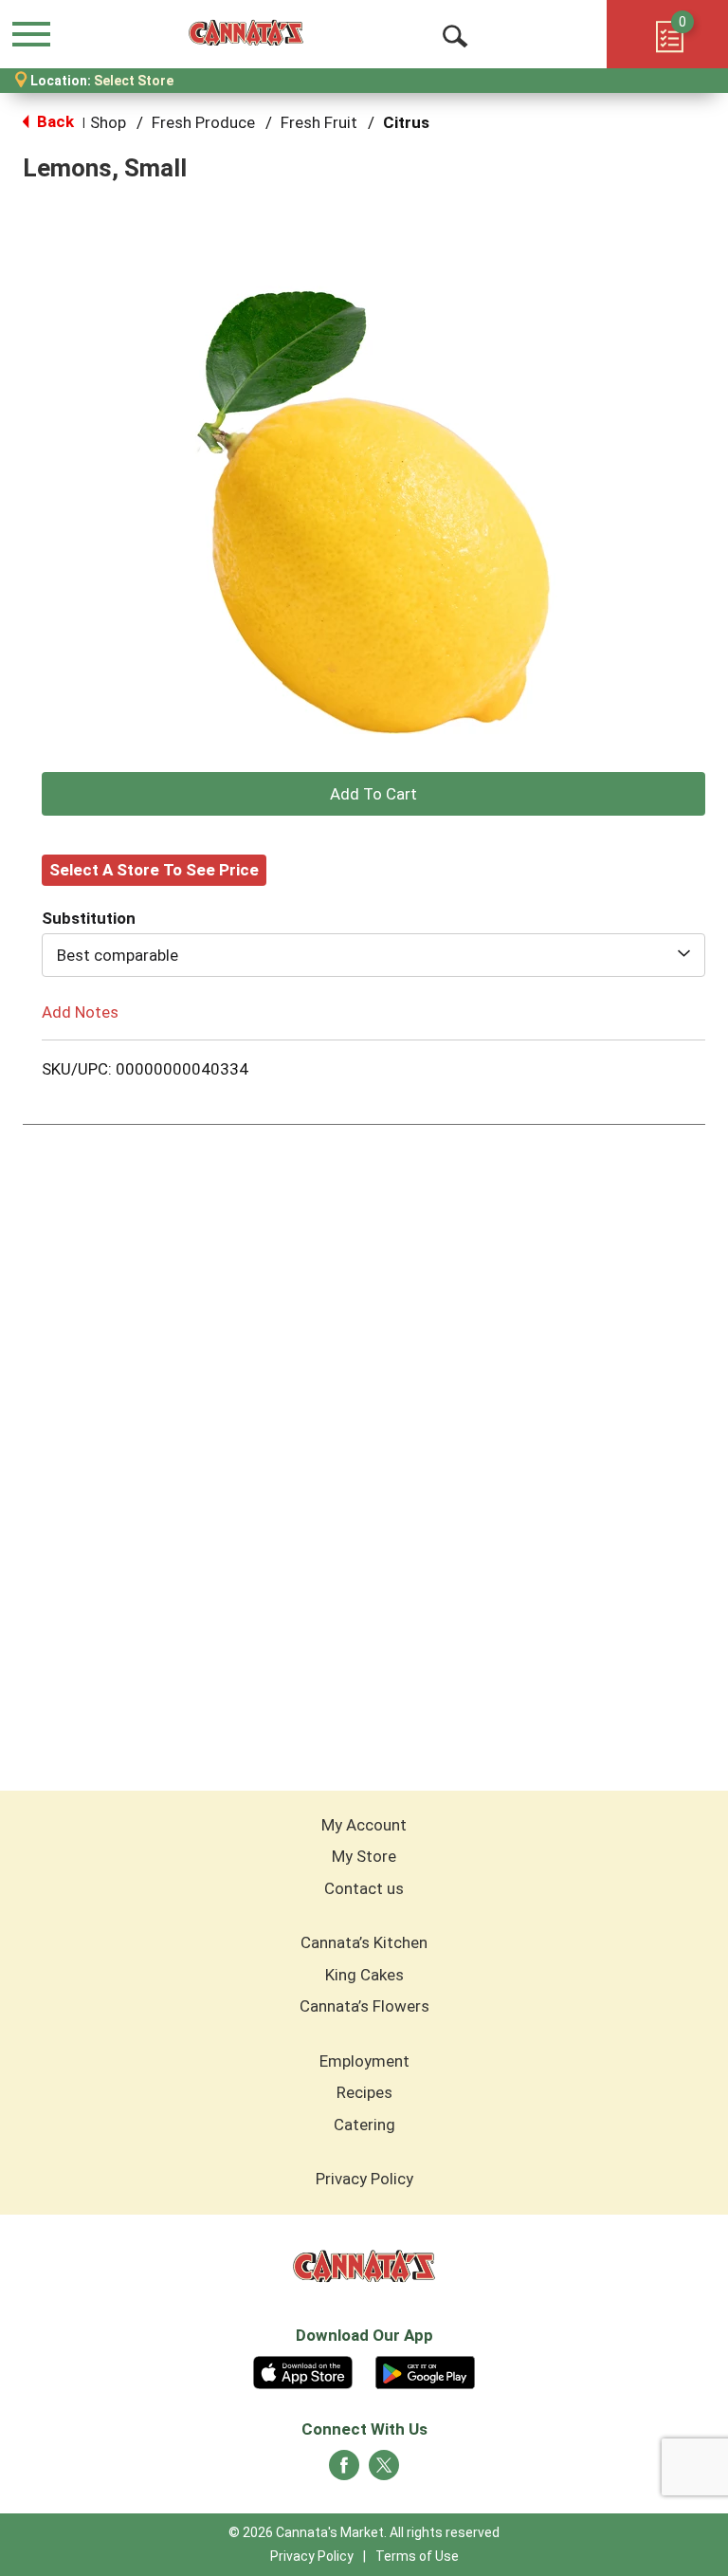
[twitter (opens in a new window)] (384, 2471)
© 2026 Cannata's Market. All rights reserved (364, 2532)
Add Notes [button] (80, 1011)
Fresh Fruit (319, 122)
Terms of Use (417, 2556)
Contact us (364, 1888)
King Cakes (364, 1975)
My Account (364, 1825)
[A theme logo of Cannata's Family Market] (246, 33)
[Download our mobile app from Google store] (425, 2370)
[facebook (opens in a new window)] (344, 2471)
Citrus (406, 122)
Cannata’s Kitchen (364, 1942)
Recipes (364, 2092)
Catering (364, 2125)
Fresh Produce (203, 122)
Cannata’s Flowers (364, 2006)
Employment (364, 2061)
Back (54, 121)
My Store (364, 1856)
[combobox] (373, 955)
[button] (373, 794)
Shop (108, 122)
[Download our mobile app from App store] (303, 2370)
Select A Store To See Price (154, 870)
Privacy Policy (364, 2179)
